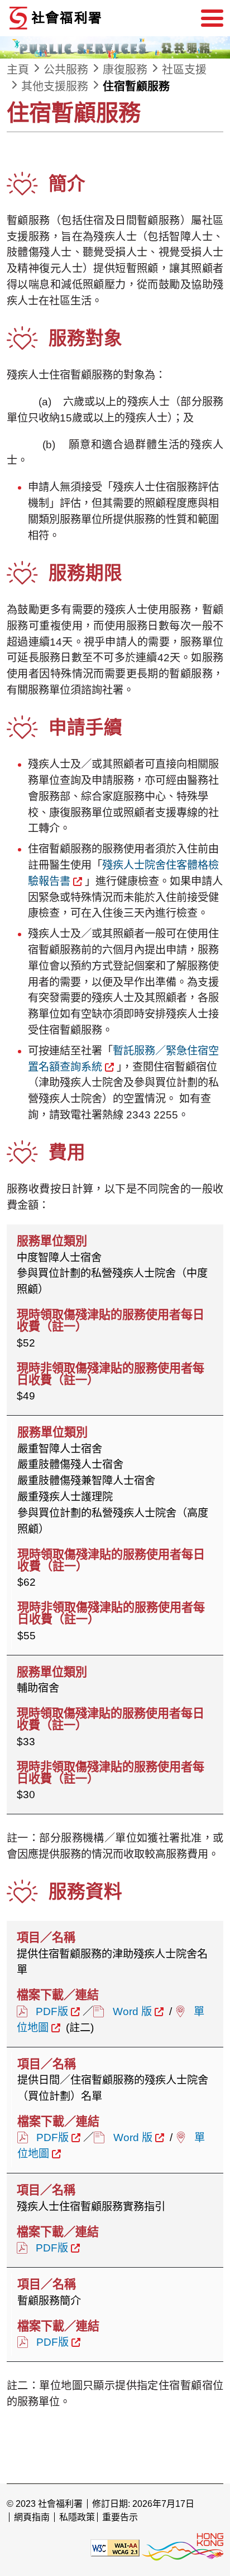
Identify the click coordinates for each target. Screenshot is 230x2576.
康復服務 (125, 70)
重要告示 (120, 2517)
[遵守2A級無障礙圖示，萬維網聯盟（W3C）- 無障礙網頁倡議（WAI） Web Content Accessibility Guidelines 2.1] (115, 2547)
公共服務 (66, 70)
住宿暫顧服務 (136, 86)
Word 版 (132, 2011)
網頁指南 (32, 2517)
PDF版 (52, 2011)
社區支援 (184, 70)
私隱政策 (77, 2517)
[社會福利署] (90, 18)
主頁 (18, 70)
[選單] (212, 18)
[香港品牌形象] (183, 2547)
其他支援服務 (55, 86)
